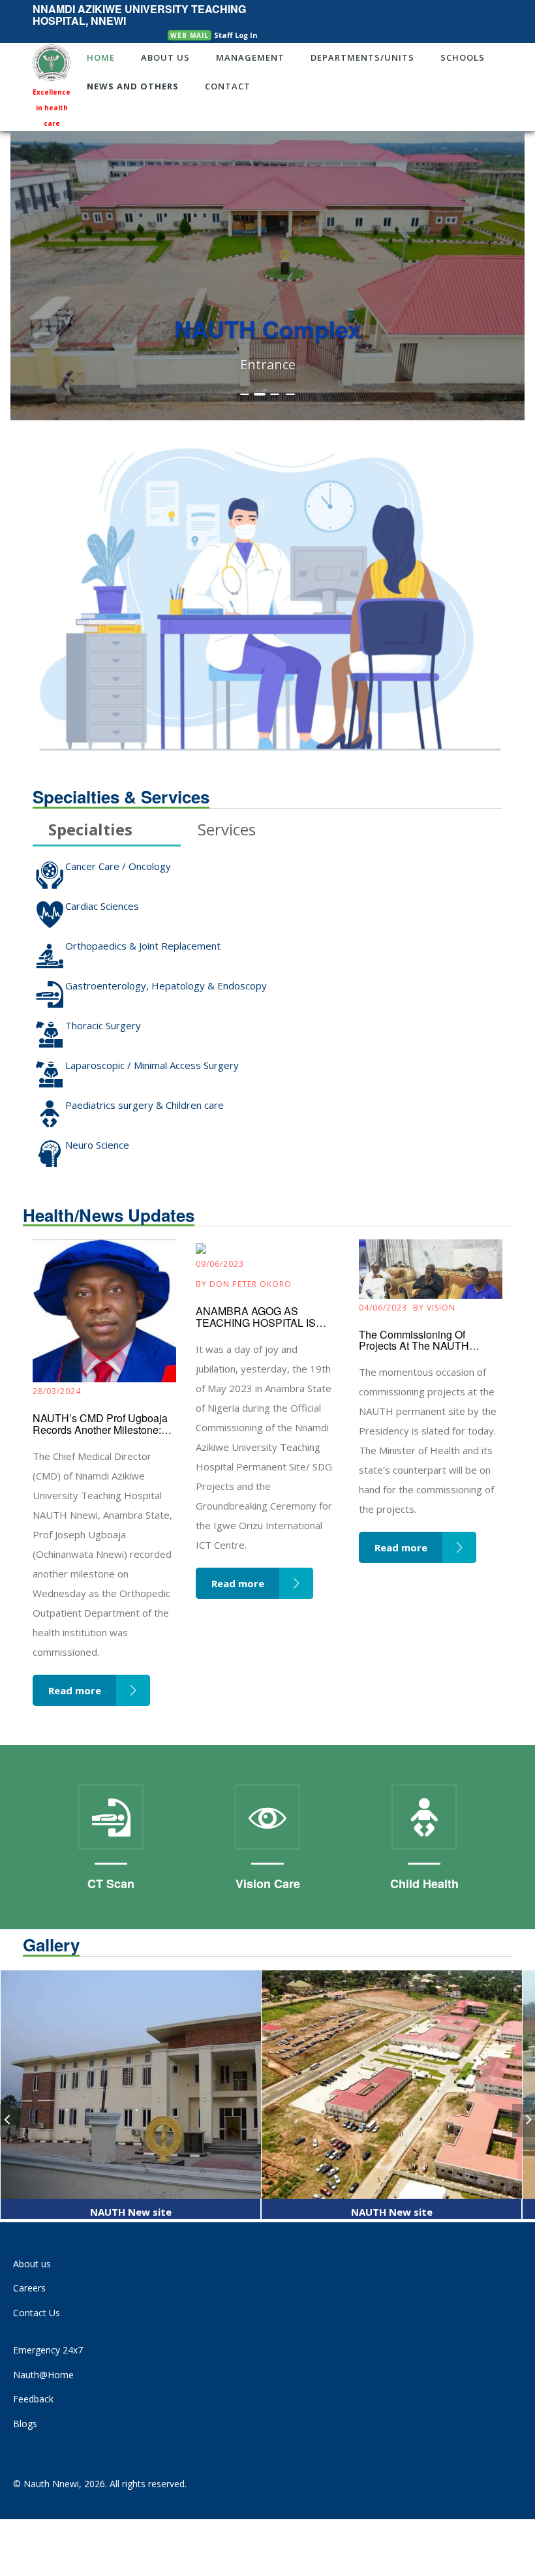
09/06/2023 (220, 1264)
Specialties (90, 831)
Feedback (33, 2399)
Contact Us (37, 2313)
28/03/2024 (57, 1391)
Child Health (276, 1884)
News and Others (133, 86)
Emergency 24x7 (48, 2350)
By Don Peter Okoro (244, 1284)
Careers (29, 2288)
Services (227, 831)
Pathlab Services (433, 1884)
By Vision (434, 1308)
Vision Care (120, 1884)
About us (32, 2264)
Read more (75, 1690)
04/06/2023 (383, 1308)
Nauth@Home (43, 2375)
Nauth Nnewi (51, 2484)
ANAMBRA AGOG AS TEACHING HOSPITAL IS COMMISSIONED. (256, 1322)
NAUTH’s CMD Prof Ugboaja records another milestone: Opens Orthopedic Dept (100, 1429)
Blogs (25, 2424)
